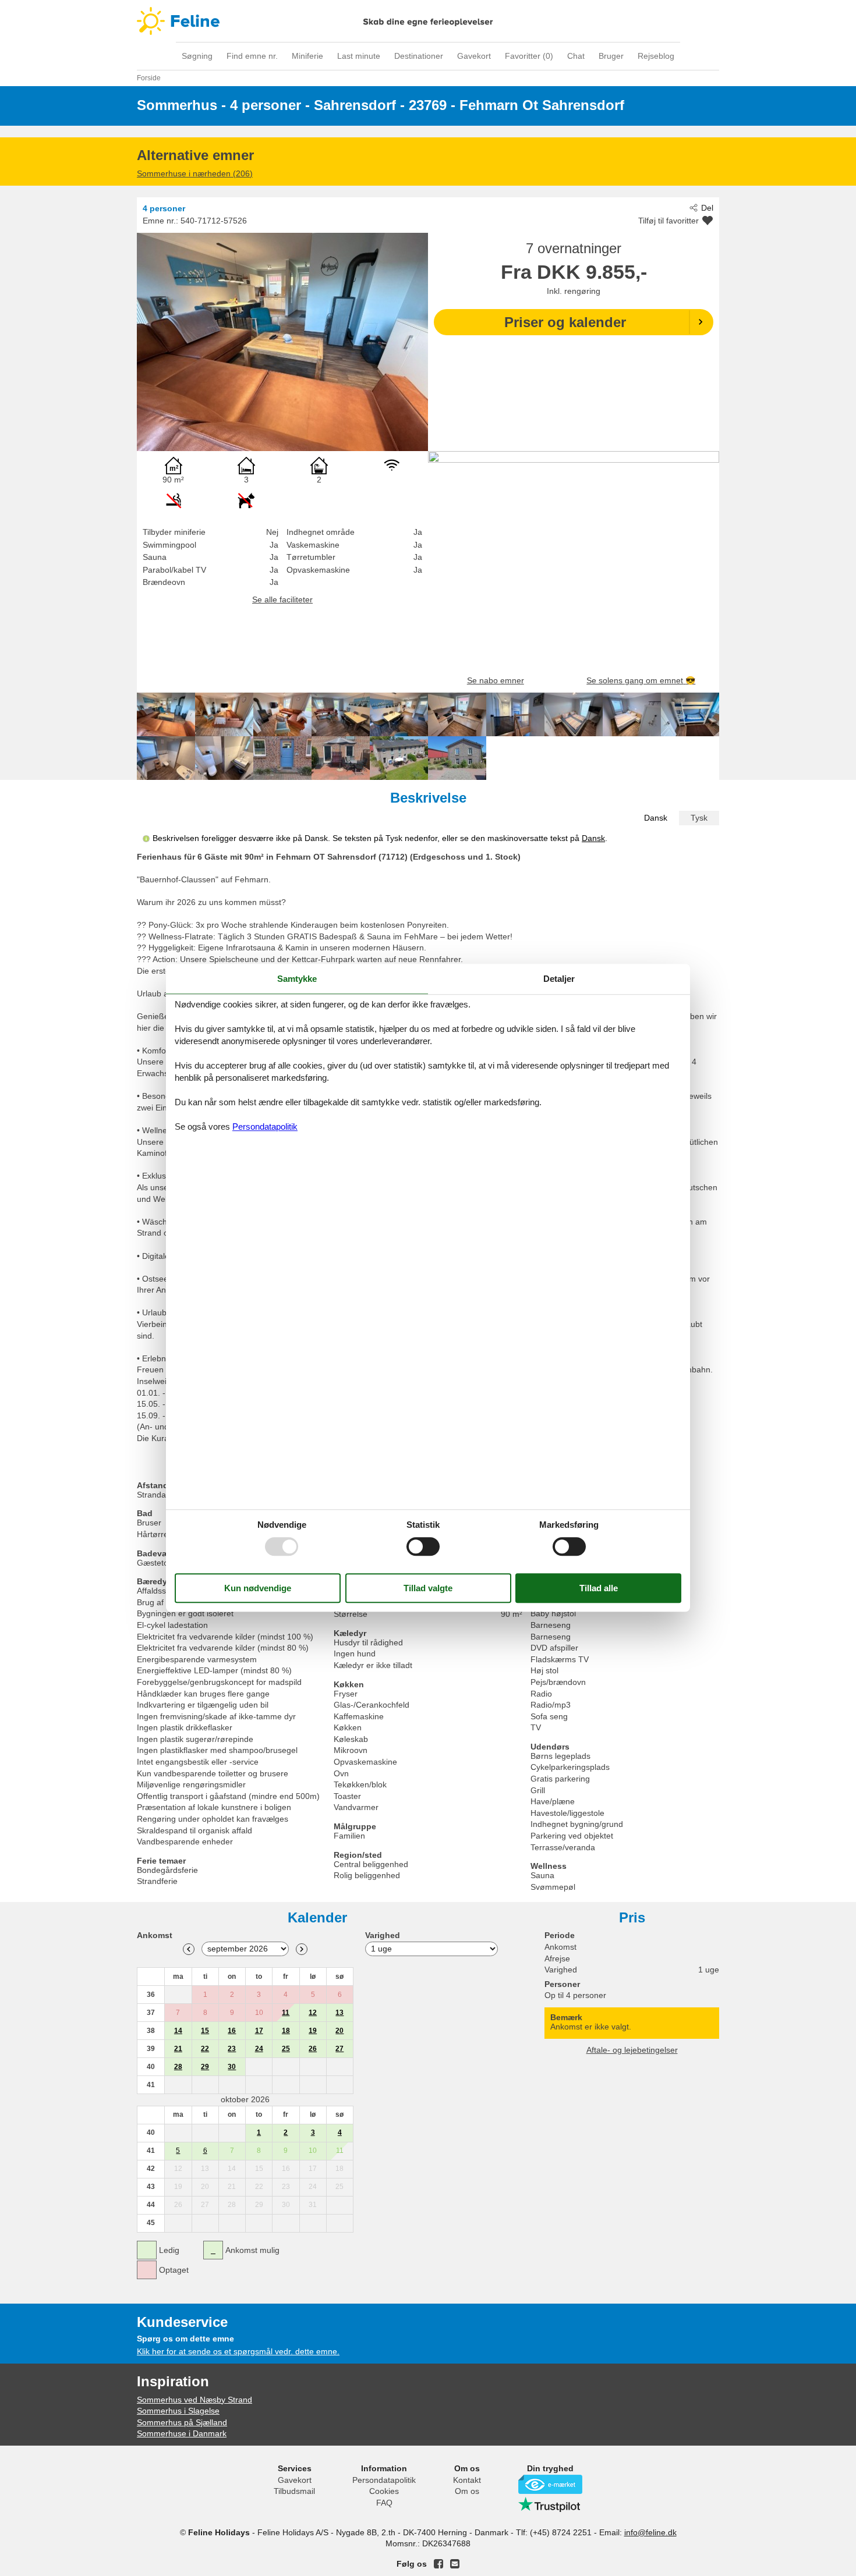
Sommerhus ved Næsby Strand (194, 2400)
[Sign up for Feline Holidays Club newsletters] (455, 2564)
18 (286, 2031)
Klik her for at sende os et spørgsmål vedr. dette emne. (238, 2351)
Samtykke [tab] (297, 979)
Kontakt (467, 2480)
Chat (576, 56)
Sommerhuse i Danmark (182, 2433)
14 (178, 2031)
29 (205, 2067)
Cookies (384, 2491)
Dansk (656, 818)
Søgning (197, 56)
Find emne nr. (252, 56)
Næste (302, 1949)
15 (205, 2031)
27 (339, 2049)
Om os (467, 2491)
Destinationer (419, 56)
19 (313, 2031)
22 (205, 2049)
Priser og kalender (565, 322)
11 (286, 2013)
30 (232, 2067)
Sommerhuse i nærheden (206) (195, 173)
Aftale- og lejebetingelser (632, 2050)
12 (313, 2013)
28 (178, 2067)
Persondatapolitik (384, 2480)
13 (339, 2013)
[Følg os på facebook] (438, 2564)
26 (313, 2049)
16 (232, 2031)
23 (232, 2049)
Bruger (611, 56)
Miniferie (307, 56)
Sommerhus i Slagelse (178, 2411)
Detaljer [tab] (559, 979)
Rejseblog (656, 56)
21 (178, 2049)
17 (259, 2031)
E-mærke (550, 2484)
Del (707, 208)
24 (259, 2049)
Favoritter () (529, 56)
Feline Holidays (428, 21)
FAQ (384, 2503)
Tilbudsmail (294, 2491)
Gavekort (474, 56)
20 (339, 2031)
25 (286, 2049)
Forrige (189, 1949)
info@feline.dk (650, 2532)
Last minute (359, 56)
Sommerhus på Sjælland (182, 2422)
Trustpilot (550, 2504)
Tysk (699, 818)
